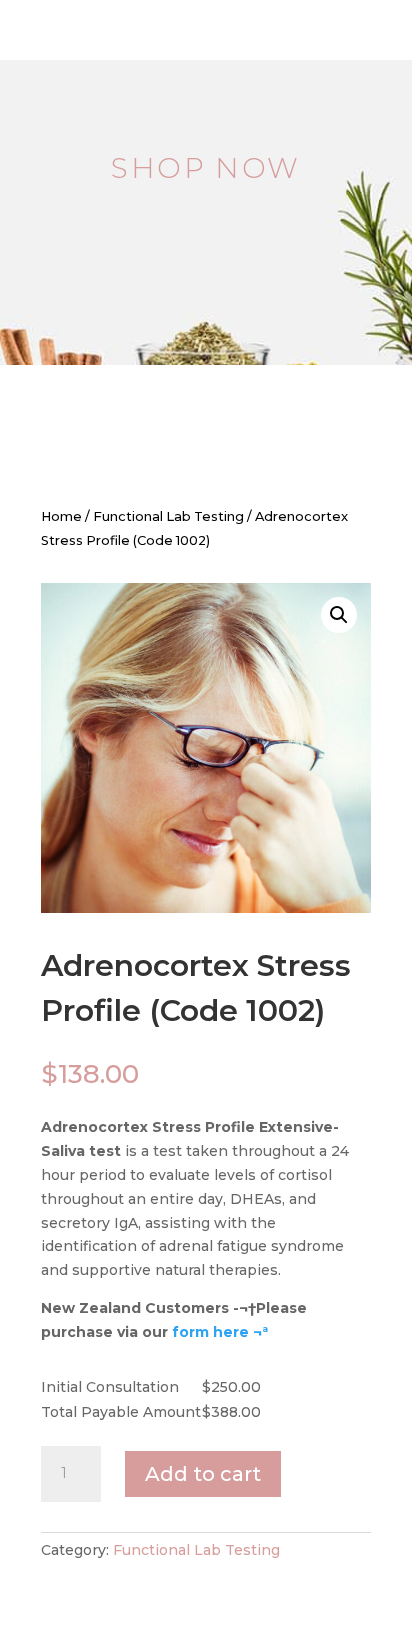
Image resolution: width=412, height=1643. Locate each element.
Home (61, 516)
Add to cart (203, 1474)
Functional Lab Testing (168, 516)
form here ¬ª (220, 1332)
